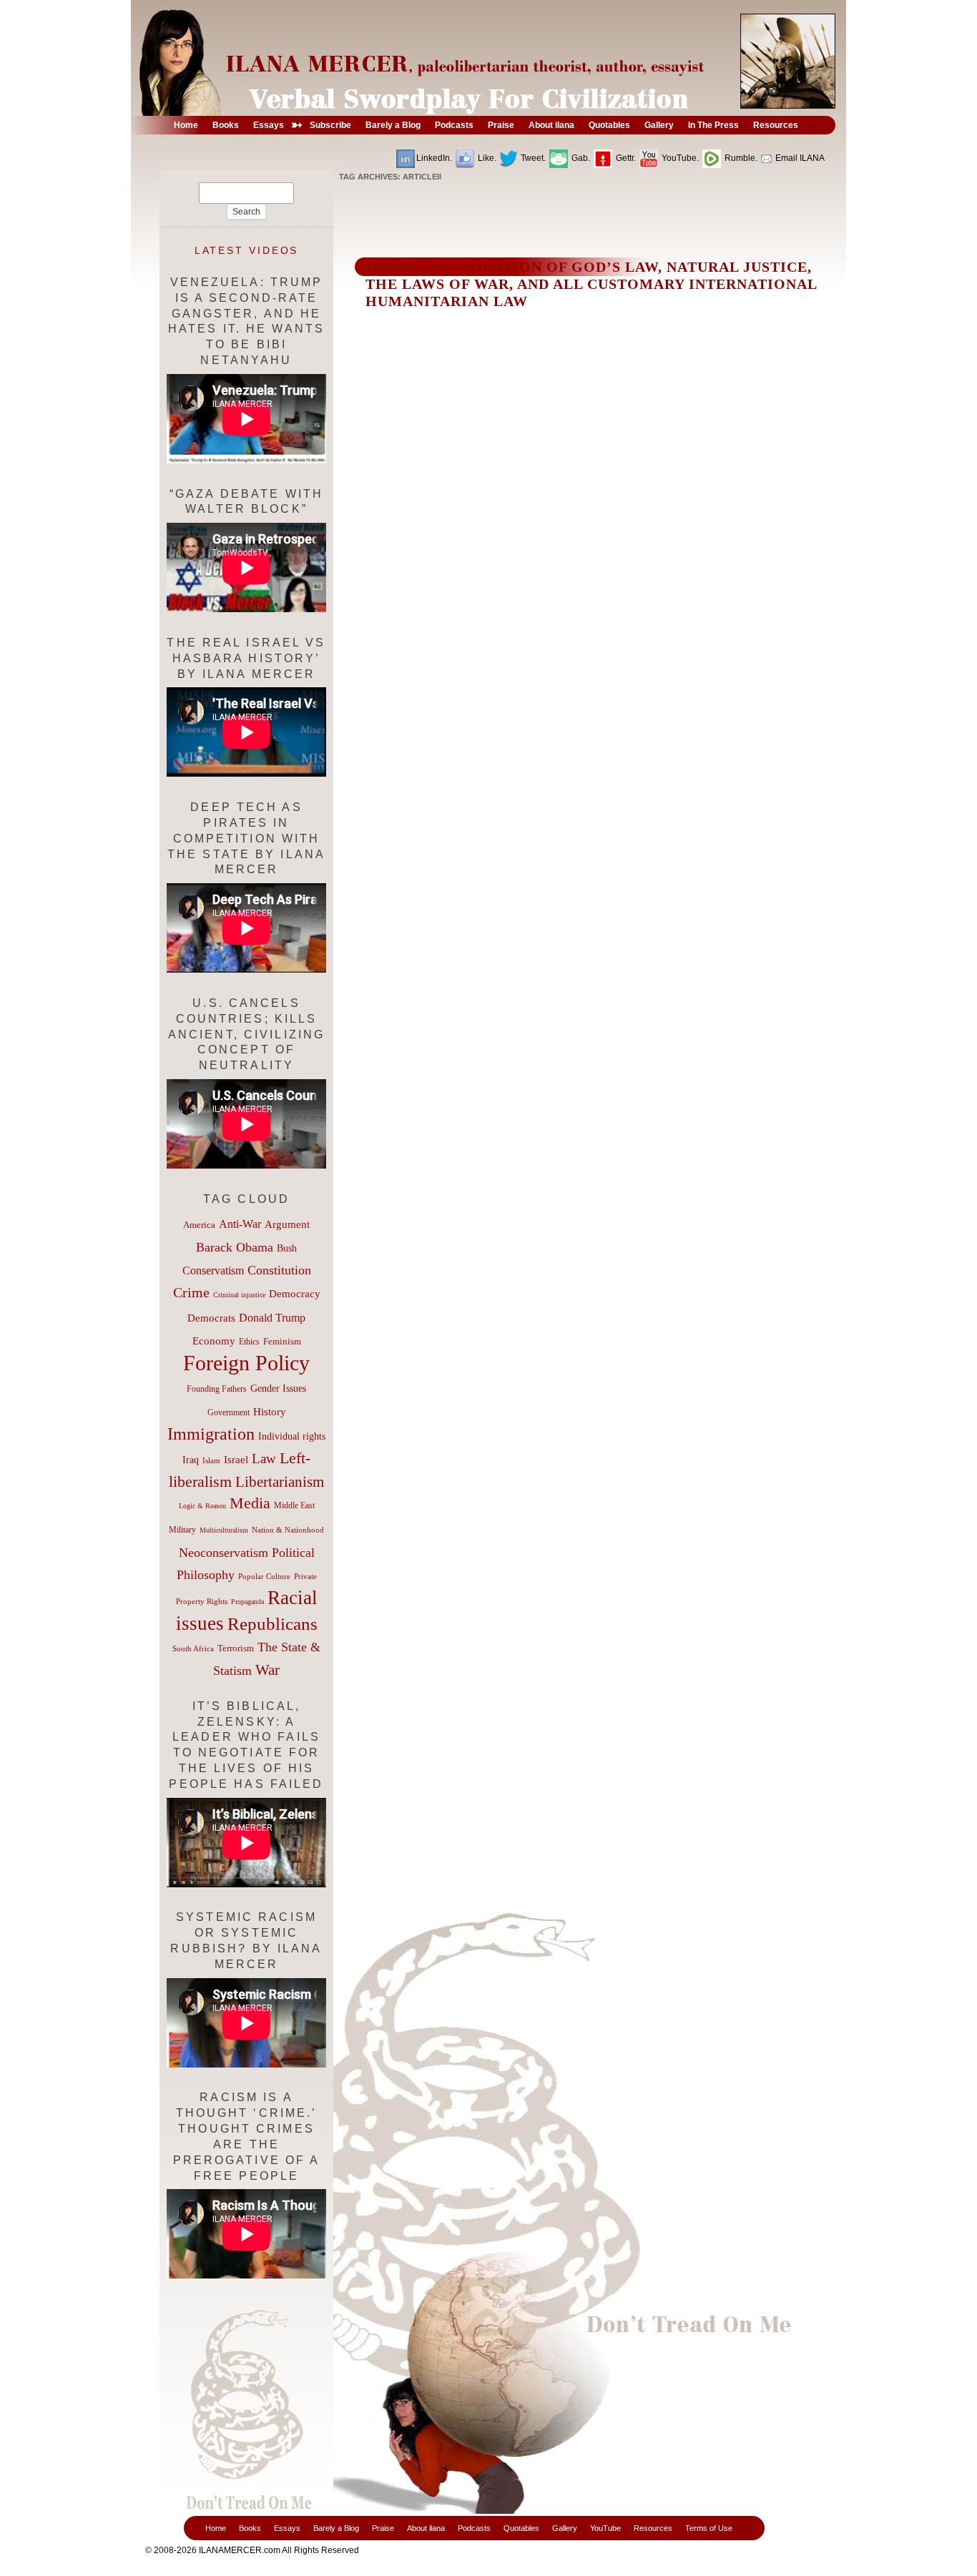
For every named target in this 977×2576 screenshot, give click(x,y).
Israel (236, 1460)
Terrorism (236, 1648)
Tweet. (532, 158)
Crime (191, 1292)
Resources (653, 2528)
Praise (383, 2528)
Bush (287, 1248)
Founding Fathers (217, 1389)
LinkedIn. (434, 158)
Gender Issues (278, 1388)
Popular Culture (264, 1576)
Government (229, 1412)
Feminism (282, 1342)
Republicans (273, 1623)
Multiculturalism (224, 1530)
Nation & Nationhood (288, 1530)
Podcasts (474, 2528)
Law (264, 1459)
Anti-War (240, 1224)
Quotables (521, 2528)
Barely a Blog (336, 2528)
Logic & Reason (202, 1506)
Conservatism (213, 1270)
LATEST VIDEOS (247, 250)
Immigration (211, 1434)
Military (182, 1530)
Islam (211, 1460)
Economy (214, 1341)
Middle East (294, 1505)
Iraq (191, 1460)
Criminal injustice (239, 1295)
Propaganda (247, 1602)
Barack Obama (235, 1247)
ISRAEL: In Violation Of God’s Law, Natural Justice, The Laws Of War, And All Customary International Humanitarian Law (591, 284)
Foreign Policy (246, 1363)
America (199, 1225)
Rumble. (740, 158)
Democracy (295, 1293)
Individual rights (292, 1436)
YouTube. (679, 158)
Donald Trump (272, 1318)
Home (216, 2528)
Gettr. (625, 158)
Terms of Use (709, 2528)
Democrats (211, 1318)
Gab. (580, 158)
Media (250, 1503)
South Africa (193, 1648)
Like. (486, 158)
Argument (287, 1224)
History (270, 1412)
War (267, 1670)
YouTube (605, 2528)
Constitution (279, 1270)
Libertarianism (280, 1482)
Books (250, 2528)
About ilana (426, 2528)
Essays (287, 2528)
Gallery (565, 2528)
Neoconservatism (224, 1553)
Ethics (249, 1342)
